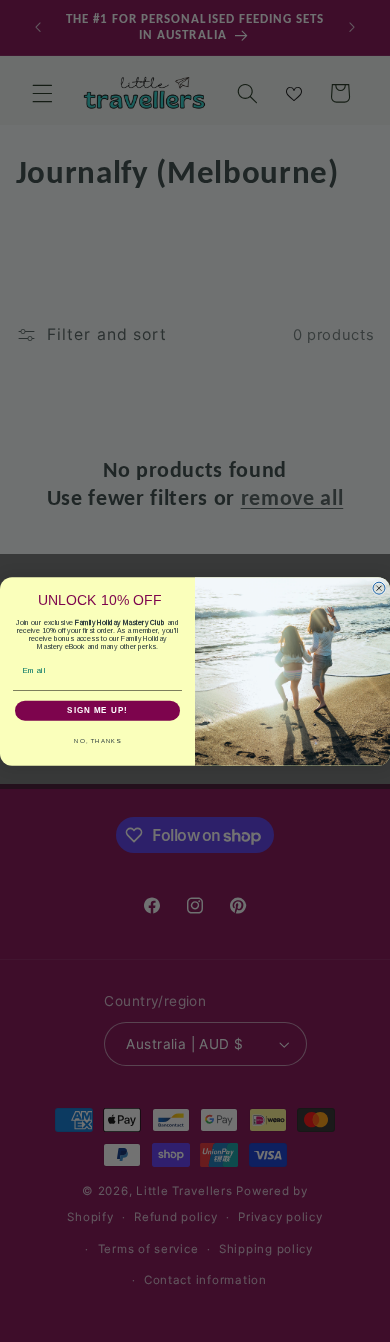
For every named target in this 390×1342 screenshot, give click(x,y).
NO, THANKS (97, 740)
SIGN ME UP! (97, 710)
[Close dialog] (379, 588)
